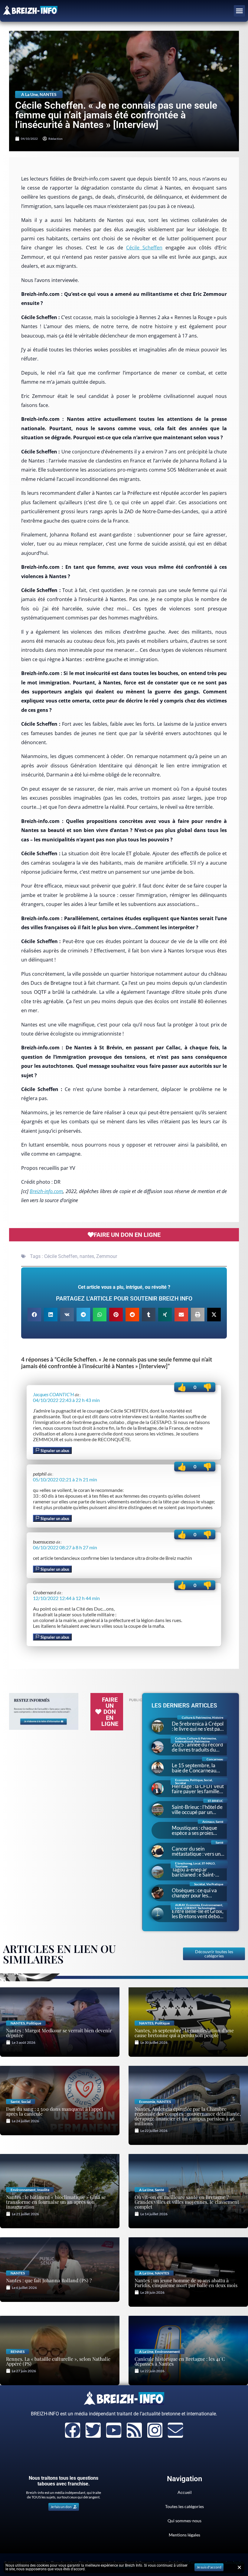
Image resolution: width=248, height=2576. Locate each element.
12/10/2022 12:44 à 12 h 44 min (66, 1598)
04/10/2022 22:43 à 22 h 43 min (66, 1400)
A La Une (29, 94)
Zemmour (107, 1256)
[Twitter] (93, 2430)
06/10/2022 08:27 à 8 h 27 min (65, 1547)
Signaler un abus (54, 1451)
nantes (87, 1256)
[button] (240, 11)
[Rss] (134, 2430)
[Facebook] (73, 2430)
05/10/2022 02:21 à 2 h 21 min (65, 1479)
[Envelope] (175, 2430)
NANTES (48, 94)
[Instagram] (155, 2430)
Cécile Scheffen (144, 248)
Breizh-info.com (46, 1191)
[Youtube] (114, 2430)
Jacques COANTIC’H (53, 1394)
